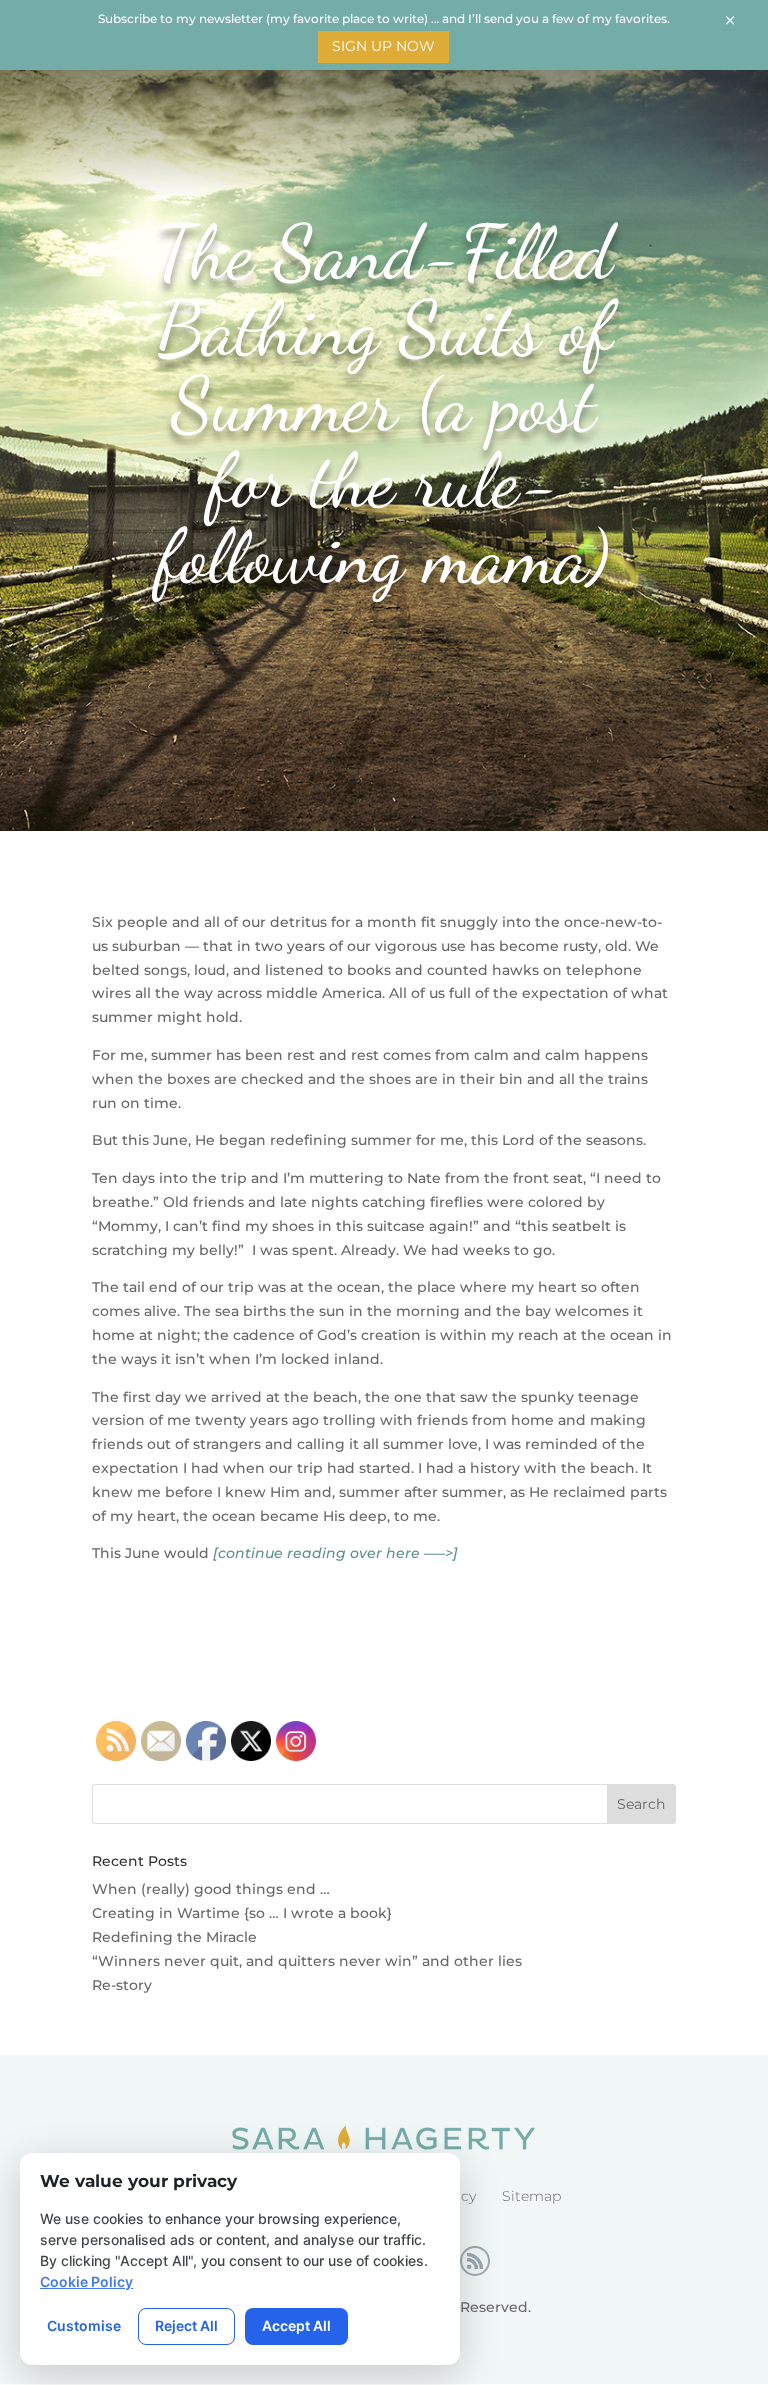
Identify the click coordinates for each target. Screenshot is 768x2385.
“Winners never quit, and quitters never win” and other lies (307, 1961)
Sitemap (531, 2196)
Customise (84, 2325)
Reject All (186, 2325)
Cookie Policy (86, 2281)
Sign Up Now (383, 46)
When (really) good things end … (211, 1889)
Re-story (122, 1985)
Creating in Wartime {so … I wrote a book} (242, 1913)
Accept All (296, 2325)
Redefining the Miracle (174, 1937)
